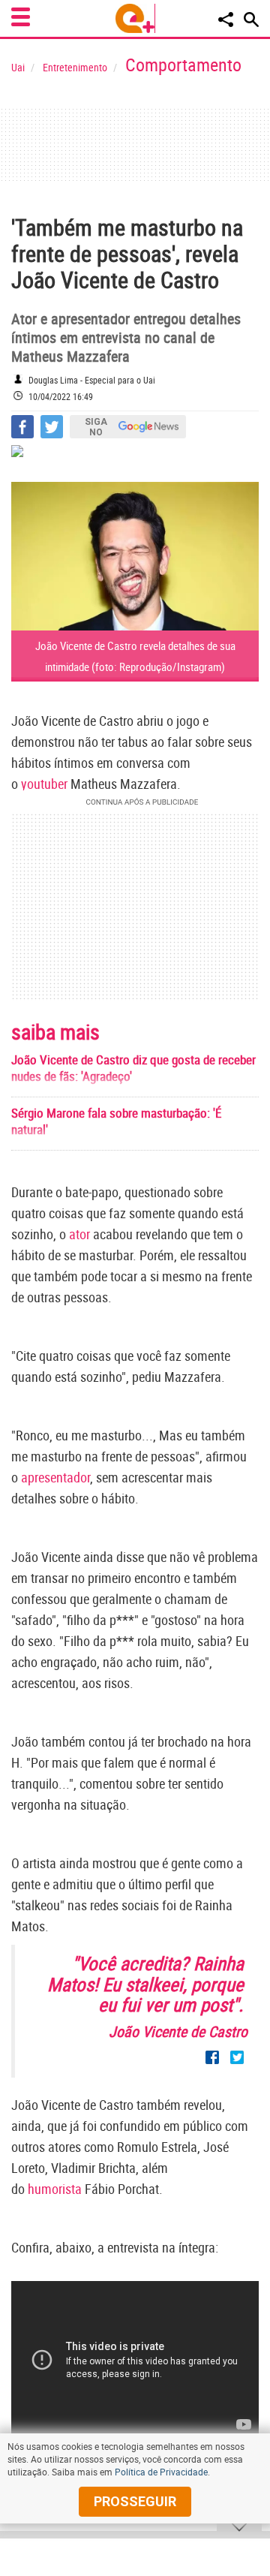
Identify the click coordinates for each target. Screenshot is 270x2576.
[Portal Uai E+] (135, 18)
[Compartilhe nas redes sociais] (226, 20)
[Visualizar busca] (251, 20)
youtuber (44, 784)
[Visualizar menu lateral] (21, 17)
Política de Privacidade (161, 2472)
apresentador (55, 1477)
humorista (55, 2189)
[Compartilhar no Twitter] (52, 427)
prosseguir (135, 2501)
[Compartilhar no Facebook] (22, 427)
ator (79, 1234)
